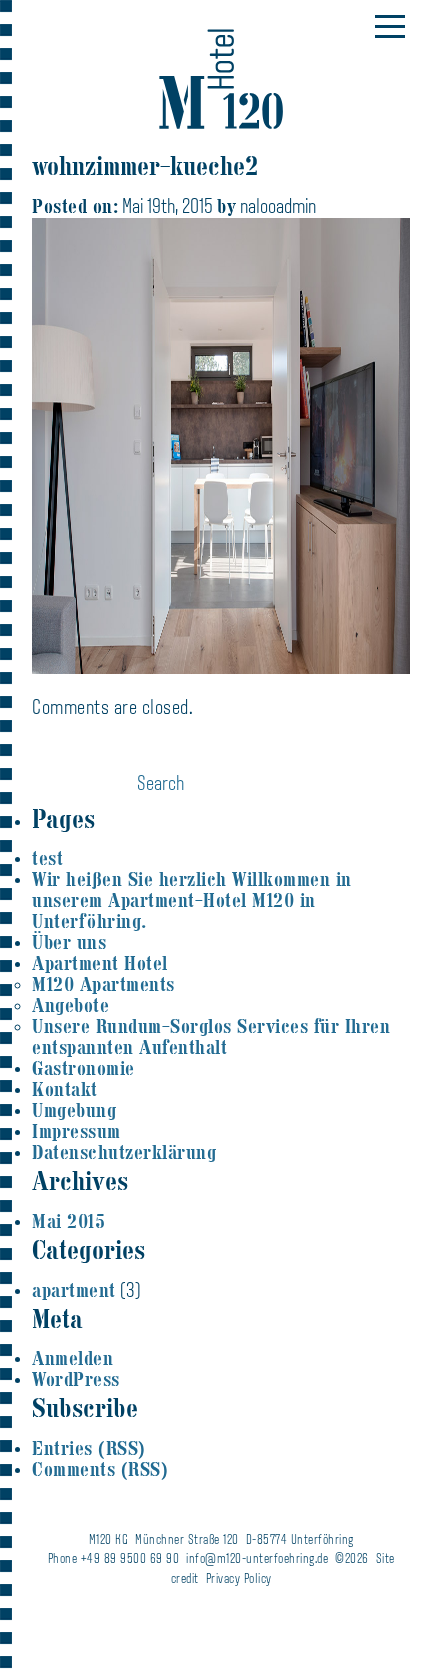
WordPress (76, 1379)
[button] (390, 26)
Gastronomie (83, 1068)
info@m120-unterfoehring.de (257, 1559)
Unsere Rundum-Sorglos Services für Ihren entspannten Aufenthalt (211, 1037)
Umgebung (74, 1110)
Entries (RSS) (89, 1448)
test (47, 858)
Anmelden (72, 1358)
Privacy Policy (239, 1579)
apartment (74, 1290)
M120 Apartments (103, 984)
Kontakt (65, 1089)
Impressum (76, 1131)
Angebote (70, 1005)
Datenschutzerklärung (124, 1152)
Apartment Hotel (100, 963)
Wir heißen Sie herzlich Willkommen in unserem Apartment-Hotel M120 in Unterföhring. (192, 900)
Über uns (69, 942)
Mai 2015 (68, 1221)
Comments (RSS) (100, 1469)
